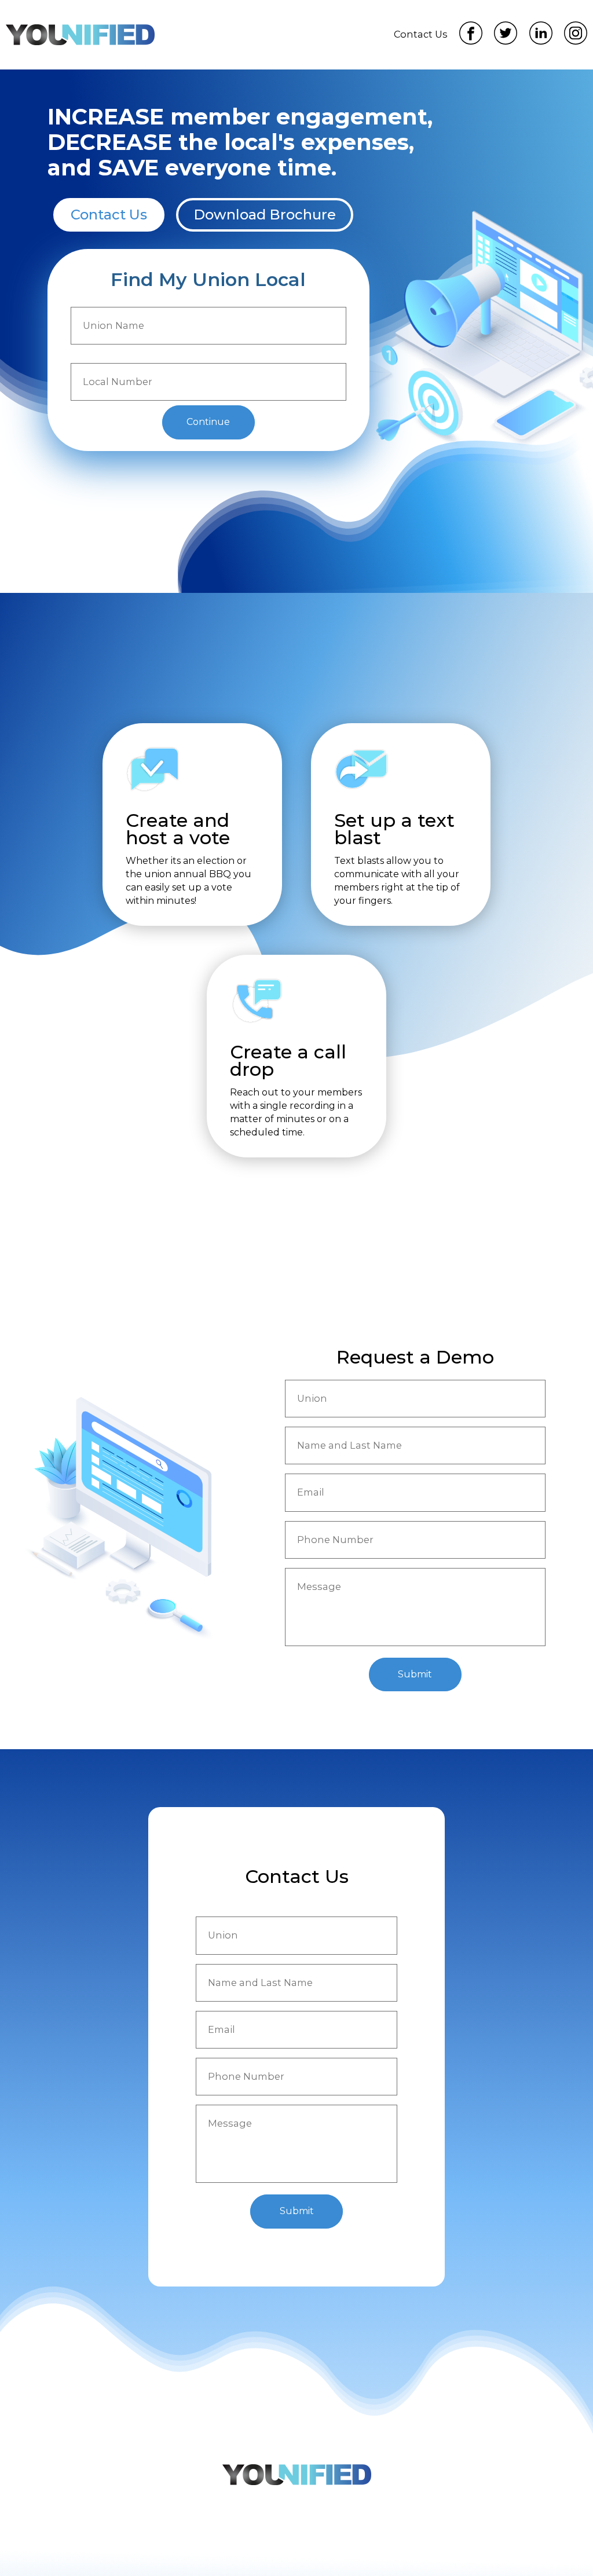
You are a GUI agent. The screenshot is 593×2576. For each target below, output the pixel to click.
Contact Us (109, 215)
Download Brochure (265, 215)
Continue (208, 422)
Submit (415, 1674)
